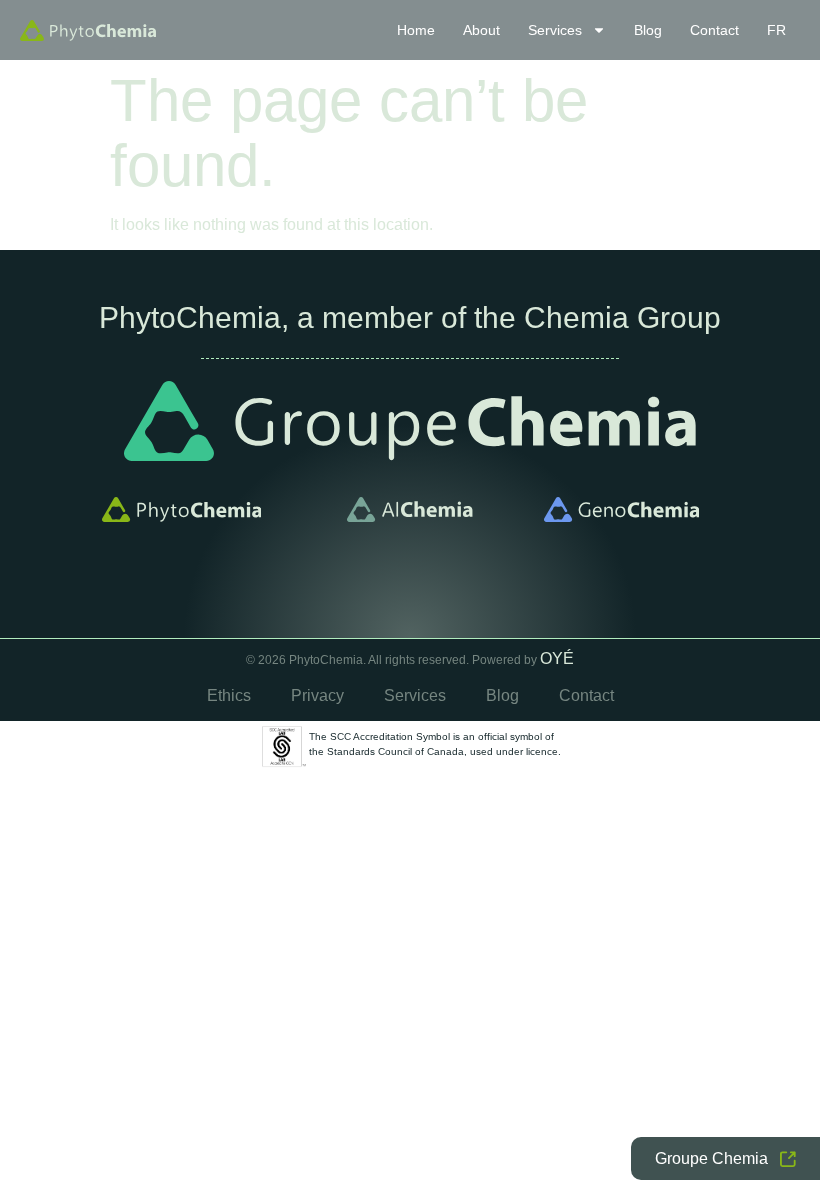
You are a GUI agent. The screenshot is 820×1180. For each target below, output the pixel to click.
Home (416, 30)
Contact (714, 30)
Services (555, 30)
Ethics (229, 695)
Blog (648, 30)
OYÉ (557, 658)
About (481, 30)
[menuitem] (776, 30)
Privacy (317, 695)
